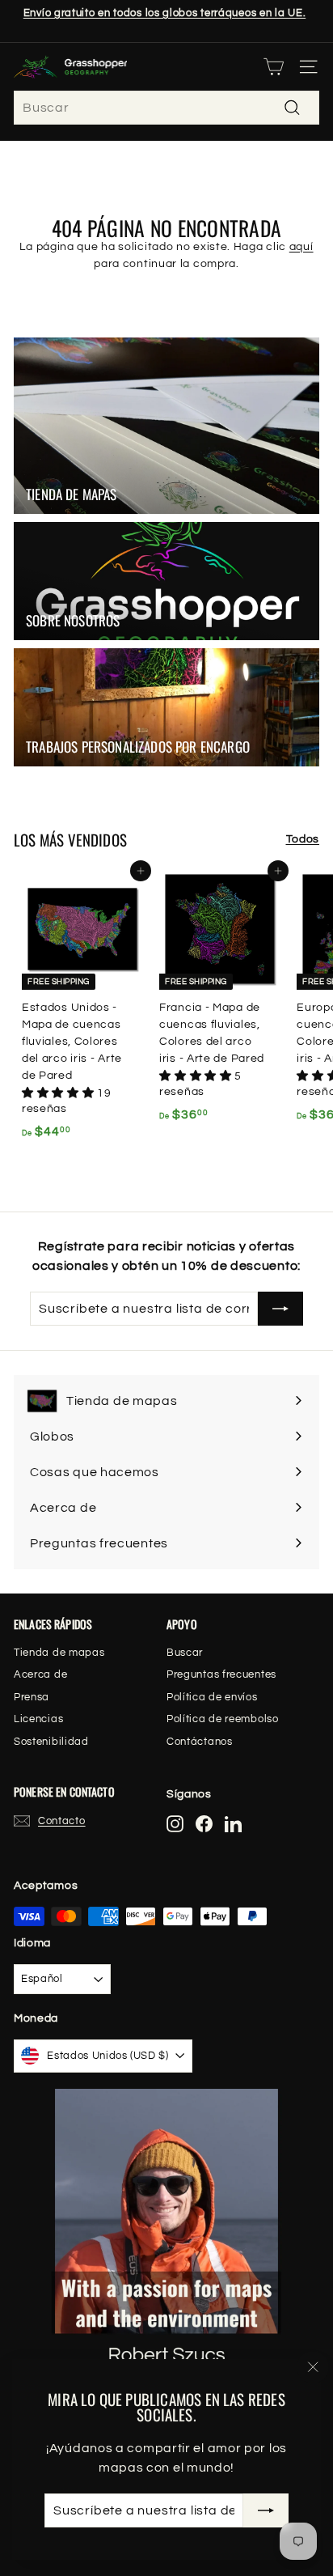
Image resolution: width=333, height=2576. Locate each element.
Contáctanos (200, 1742)
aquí (301, 247)
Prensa (32, 1697)
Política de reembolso (223, 1719)
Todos (303, 839)
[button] (59, 1093)
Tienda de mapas (59, 1653)
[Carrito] (274, 67)
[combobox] (166, 108)
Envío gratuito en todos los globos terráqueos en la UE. (165, 13)
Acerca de (40, 1674)
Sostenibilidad (51, 1742)
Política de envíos (212, 1697)
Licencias (38, 1719)
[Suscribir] (266, 2510)
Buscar (185, 1653)
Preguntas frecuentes (221, 1674)
